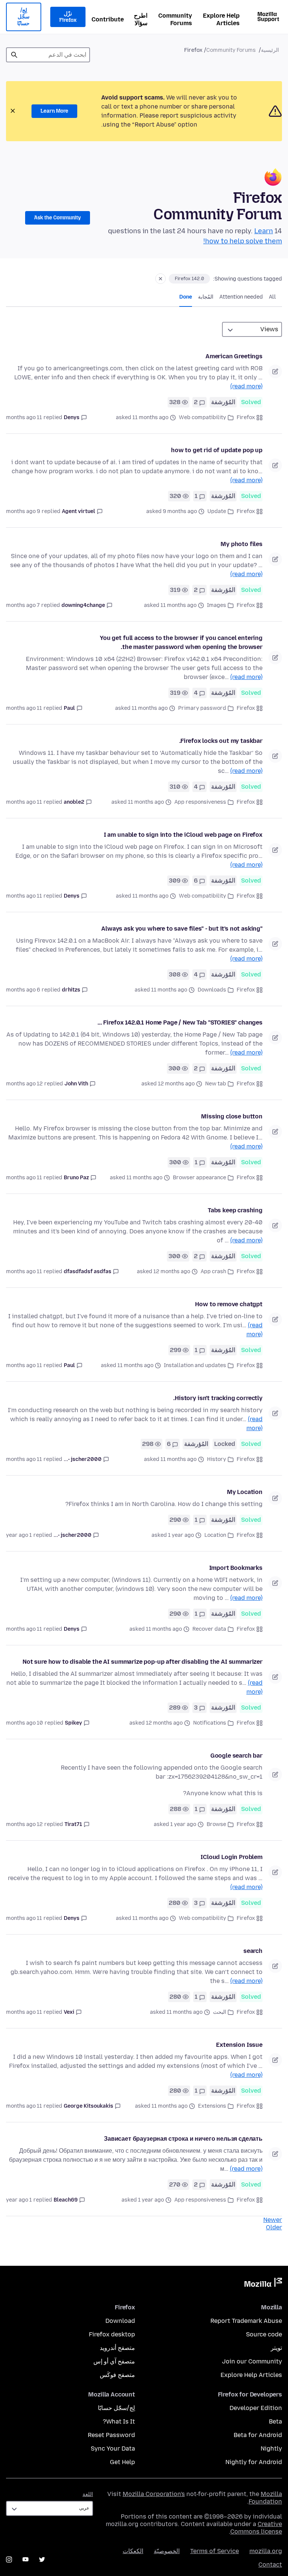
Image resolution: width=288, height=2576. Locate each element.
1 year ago (19, 1535)
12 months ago (24, 1084)
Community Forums (175, 19)
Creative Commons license (256, 2528)
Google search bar (236, 1756)
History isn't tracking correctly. (218, 1398)
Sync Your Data (113, 2448)
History (217, 1459)
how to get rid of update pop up (217, 450)
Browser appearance (199, 1178)
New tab (216, 1084)
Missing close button (232, 1116)
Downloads (212, 990)
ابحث (14, 55)
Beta (275, 2421)
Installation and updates (195, 1365)
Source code (264, 2334)
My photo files (241, 544)
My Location (245, 1492)
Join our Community (252, 2361)
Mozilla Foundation (265, 2498)
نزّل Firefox (68, 17)
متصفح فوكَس (117, 2375)
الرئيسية (270, 50)
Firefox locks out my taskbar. (221, 741)
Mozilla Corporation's (154, 2494)
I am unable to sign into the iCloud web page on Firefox (183, 835)
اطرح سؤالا (141, 19)
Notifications (210, 1723)
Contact (270, 2565)
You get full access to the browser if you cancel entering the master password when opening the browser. (181, 642)
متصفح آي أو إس (114, 2361)
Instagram (9, 2559)
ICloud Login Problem (232, 1857)
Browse (216, 1824)
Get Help (122, 2462)
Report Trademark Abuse (246, 2321)
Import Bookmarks (236, 1568)
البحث (220, 2012)
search (253, 1951)
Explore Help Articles (221, 19)
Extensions (212, 2106)
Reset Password (111, 2435)
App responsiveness (200, 802)
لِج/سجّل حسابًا (23, 17)
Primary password (202, 708)
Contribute (108, 19)
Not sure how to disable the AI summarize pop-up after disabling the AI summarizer (142, 1662)
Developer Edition (256, 2408)
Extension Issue (239, 2045)
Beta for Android (258, 2435)
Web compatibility (202, 417)
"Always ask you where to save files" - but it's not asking (182, 929)
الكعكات (133, 2551)
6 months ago (23, 990)
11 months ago (24, 417)
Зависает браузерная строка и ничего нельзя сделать (183, 2139)
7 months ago (23, 605)
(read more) (246, 386)
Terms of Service (214, 2551)
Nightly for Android (254, 2462)
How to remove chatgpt (229, 1304)
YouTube (25, 2559)
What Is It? (119, 2421)
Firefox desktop (112, 2334)
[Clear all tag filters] (160, 279)
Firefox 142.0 (189, 279)
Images (217, 605)
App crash (213, 1271)
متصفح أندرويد (117, 2348)
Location (215, 1535)
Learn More (54, 111)
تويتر (276, 2348)
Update (217, 511)
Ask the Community (58, 218)
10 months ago (25, 1723)
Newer (273, 2220)
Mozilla (263, 2284)
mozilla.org (266, 2551)
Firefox (246, 417)
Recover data (209, 1629)
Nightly (271, 2448)
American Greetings (234, 356)
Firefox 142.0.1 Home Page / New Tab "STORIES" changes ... (180, 1022)
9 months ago (23, 511)
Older (274, 2227)
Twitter (42, 2559)
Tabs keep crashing (235, 1210)
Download (120, 2321)
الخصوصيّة (167, 2551)
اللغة (88, 2494)
